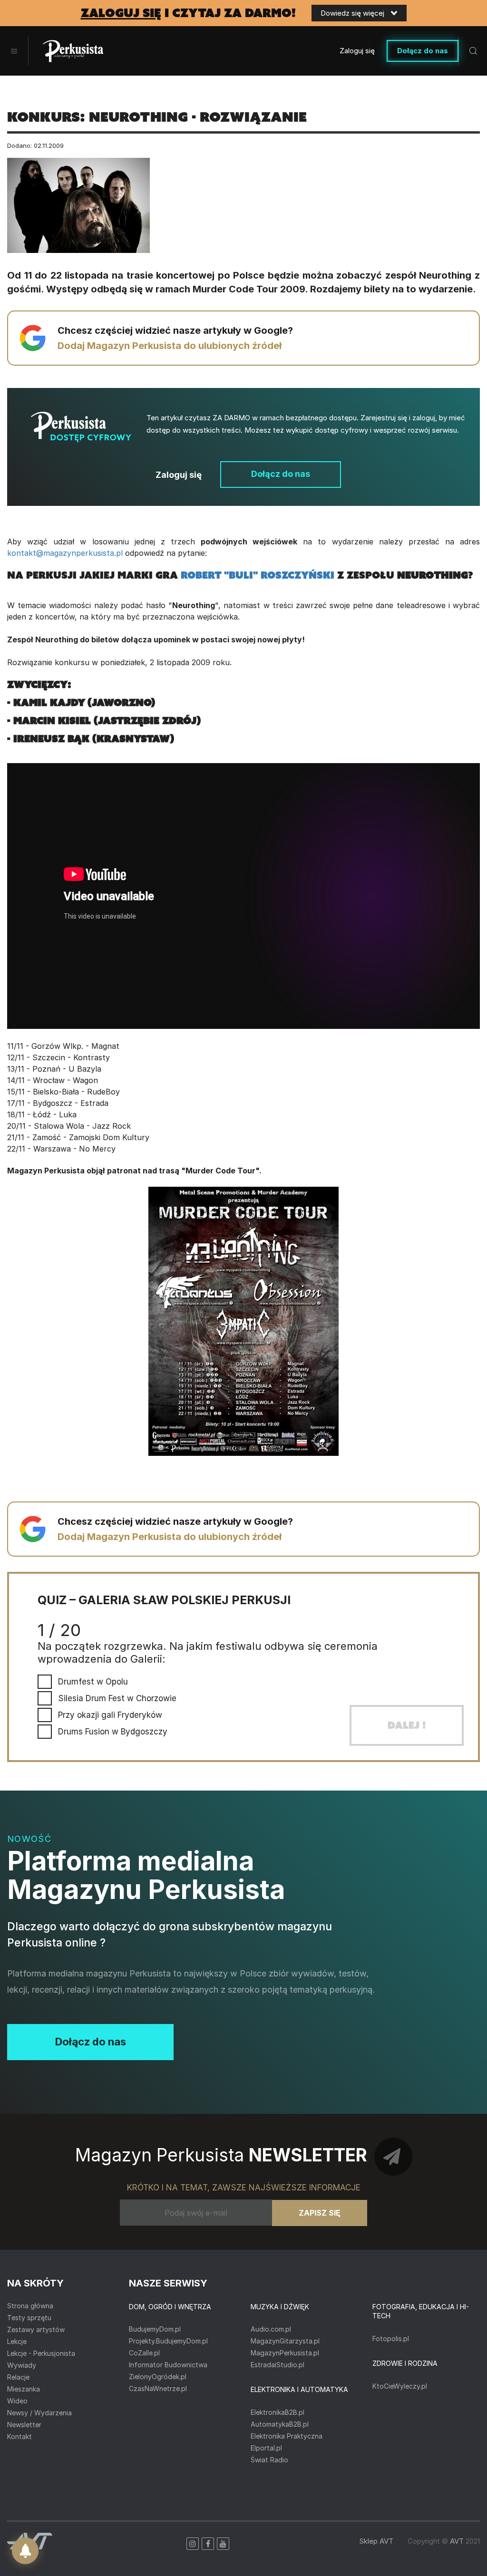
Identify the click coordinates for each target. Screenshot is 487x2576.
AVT (457, 2541)
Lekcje (17, 2341)
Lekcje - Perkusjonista (41, 2353)
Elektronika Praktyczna (287, 2436)
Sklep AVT (376, 2541)
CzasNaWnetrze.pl (158, 2388)
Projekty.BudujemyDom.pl (168, 2341)
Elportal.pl (266, 2448)
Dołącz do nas (423, 51)
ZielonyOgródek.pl (158, 2377)
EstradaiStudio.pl (278, 2365)
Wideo (17, 2401)
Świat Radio (269, 2460)
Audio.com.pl (271, 2329)
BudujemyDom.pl (155, 2329)
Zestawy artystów (36, 2329)
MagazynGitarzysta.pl (285, 2341)
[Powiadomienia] (25, 2551)
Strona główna (30, 2306)
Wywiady (22, 2365)
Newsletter (24, 2425)
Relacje (18, 2377)
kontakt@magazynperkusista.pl (65, 553)
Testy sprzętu (29, 2318)
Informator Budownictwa (168, 2365)
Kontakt (19, 2436)
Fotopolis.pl (391, 2339)
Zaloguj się (357, 51)
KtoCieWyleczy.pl (400, 2386)
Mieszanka (24, 2389)
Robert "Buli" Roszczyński (258, 575)
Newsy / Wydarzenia (39, 2413)
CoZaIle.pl (144, 2353)
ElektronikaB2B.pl (278, 2412)
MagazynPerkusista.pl (285, 2353)
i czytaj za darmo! (188, 13)
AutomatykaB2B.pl (280, 2424)
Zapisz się (320, 2213)
